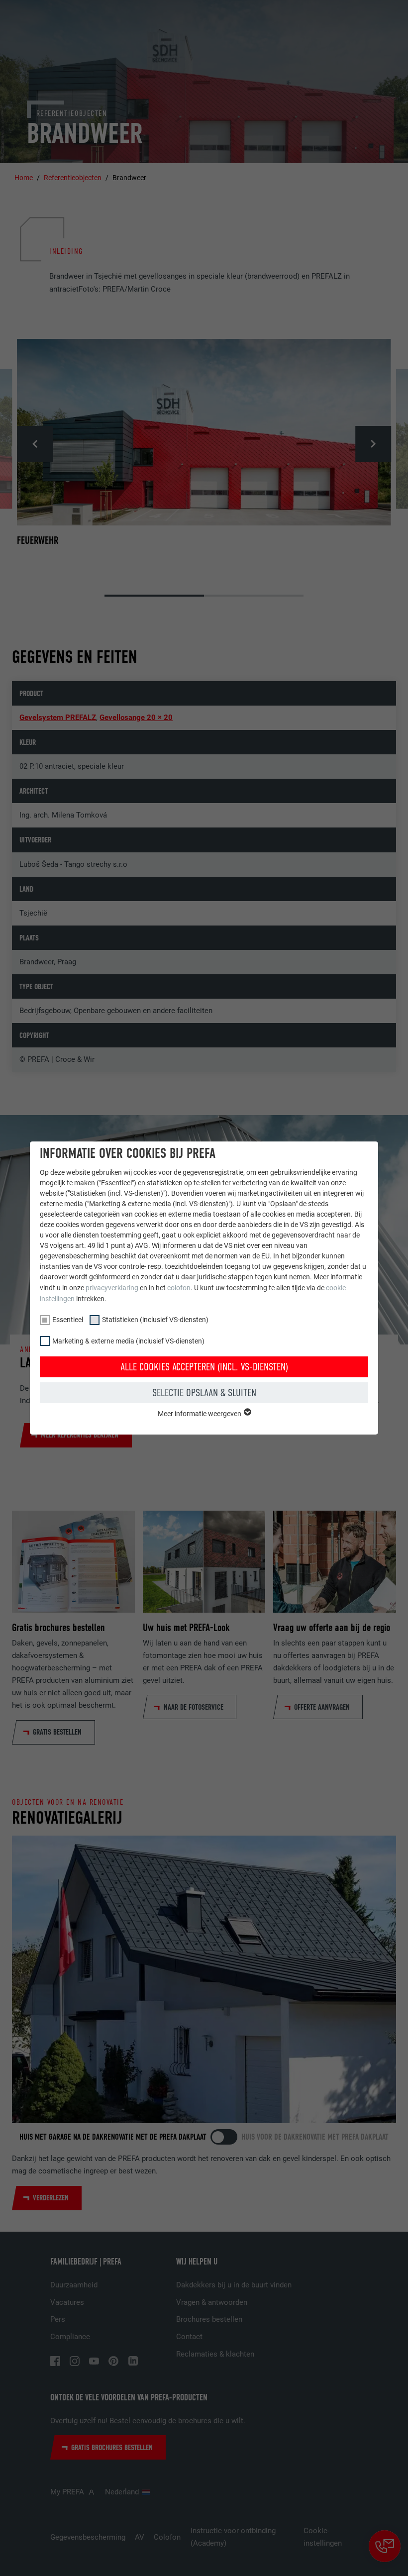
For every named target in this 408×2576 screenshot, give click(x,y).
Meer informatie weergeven (200, 1414)
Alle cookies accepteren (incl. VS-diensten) (204, 1367)
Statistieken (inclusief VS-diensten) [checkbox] (155, 1320)
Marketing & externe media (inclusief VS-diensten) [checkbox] (128, 1341)
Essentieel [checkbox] (68, 1320)
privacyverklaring (112, 1288)
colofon (179, 1288)
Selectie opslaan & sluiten (204, 1393)
